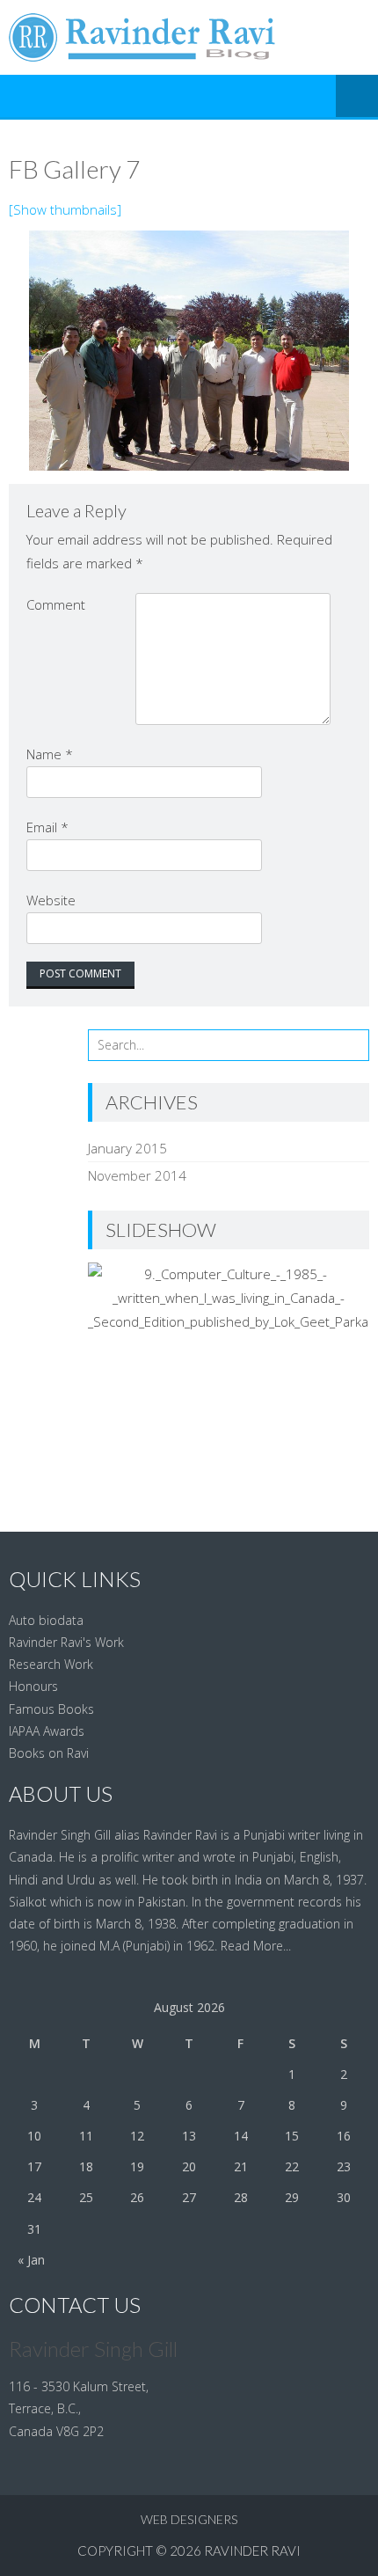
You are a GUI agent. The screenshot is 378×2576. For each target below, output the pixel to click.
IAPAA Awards (47, 1731)
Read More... (256, 1946)
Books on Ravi (49, 1753)
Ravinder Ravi (252, 2550)
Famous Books (51, 1709)
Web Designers (189, 2519)
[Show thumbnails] (65, 209)
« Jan (31, 2260)
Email (47, 827)
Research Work (51, 1664)
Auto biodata (46, 1620)
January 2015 (127, 1148)
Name (50, 754)
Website (51, 900)
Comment (56, 604)
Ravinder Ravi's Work (66, 1642)
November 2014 (137, 1175)
